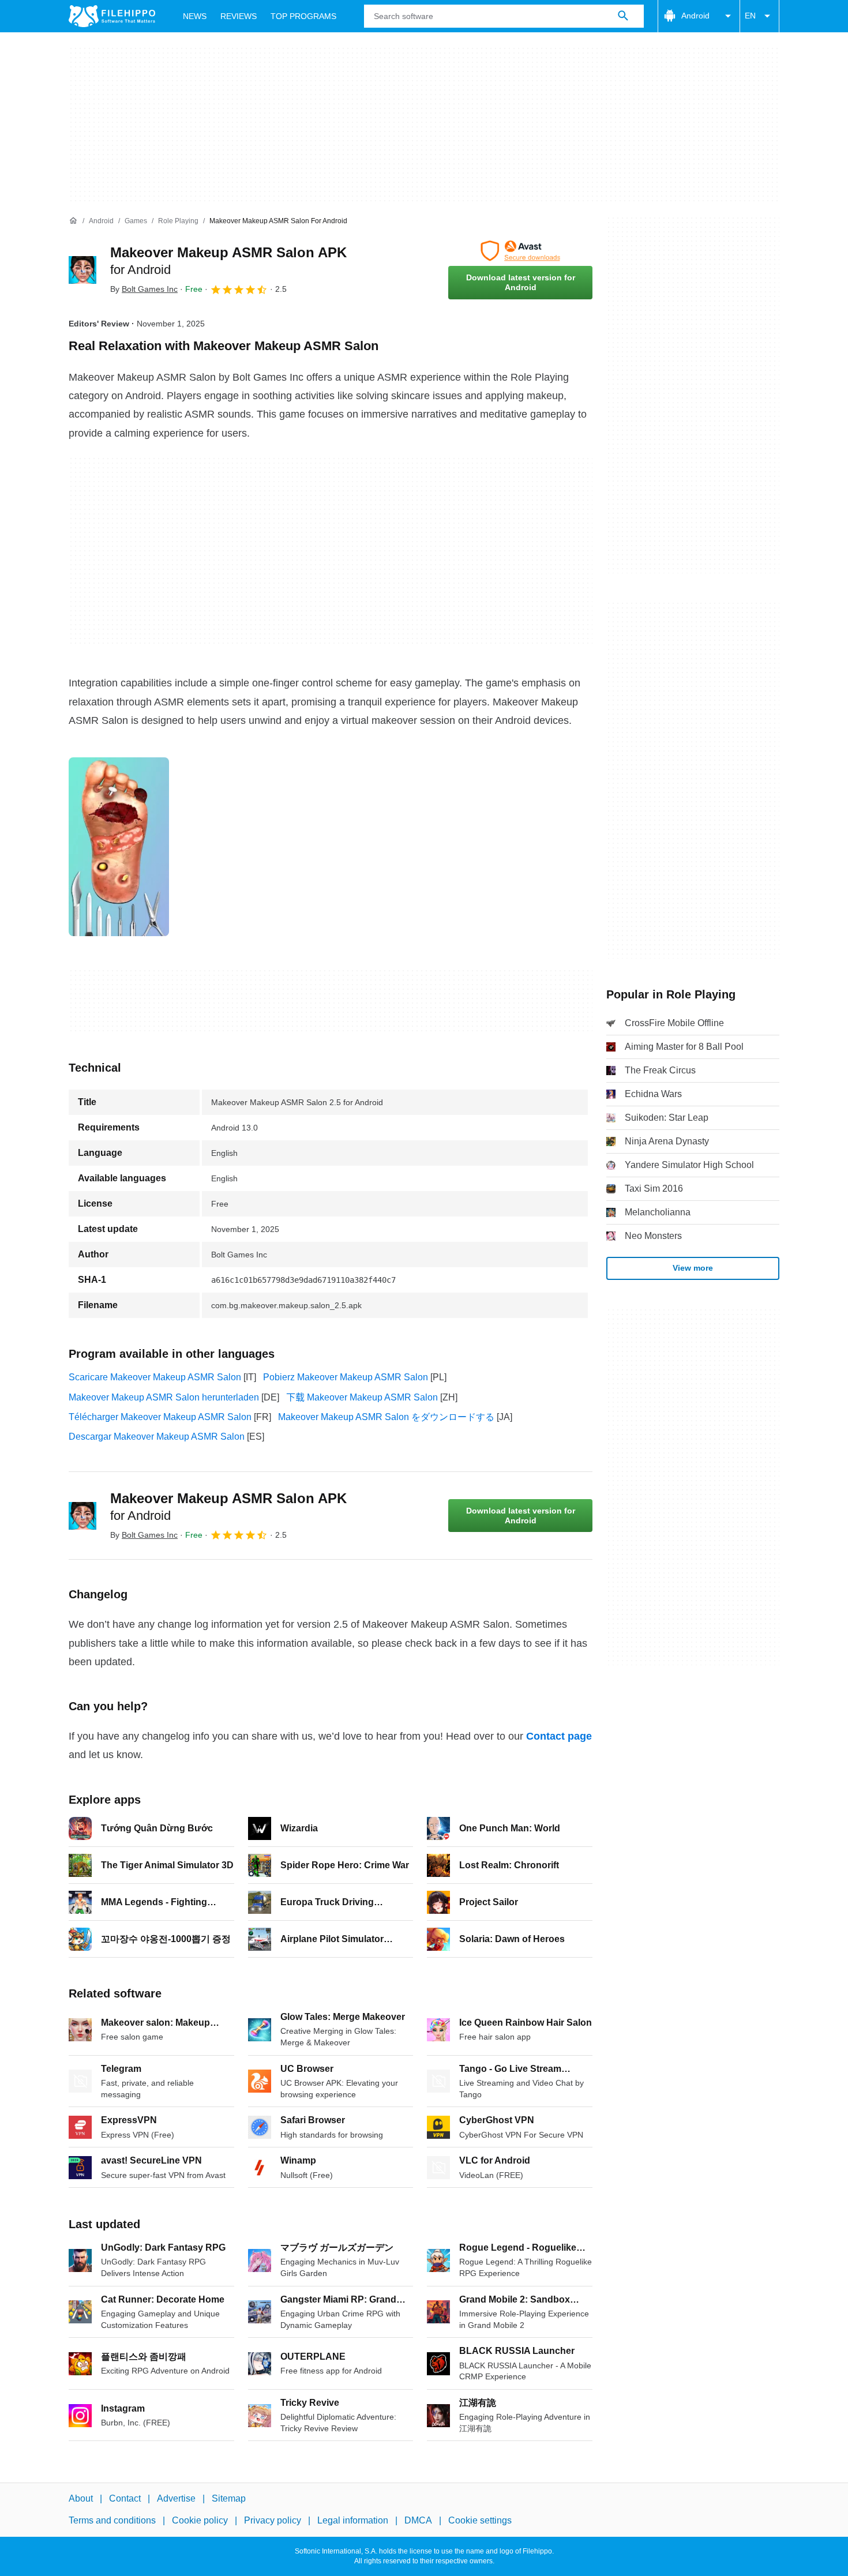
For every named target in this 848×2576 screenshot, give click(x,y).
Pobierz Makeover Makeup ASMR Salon (346, 1377)
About (81, 2498)
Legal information (353, 2520)
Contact (125, 2498)
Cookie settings (480, 2520)
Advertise (176, 2498)
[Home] (73, 221)
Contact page (559, 1736)
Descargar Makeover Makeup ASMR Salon (157, 1437)
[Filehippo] (112, 16)
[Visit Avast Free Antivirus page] (520, 251)
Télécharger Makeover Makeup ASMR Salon (160, 1417)
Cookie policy (200, 2520)
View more (693, 1268)
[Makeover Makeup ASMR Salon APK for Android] (82, 270)
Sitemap (229, 2498)
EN (750, 16)
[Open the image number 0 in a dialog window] (119, 847)
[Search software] (623, 16)
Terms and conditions (112, 2520)
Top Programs (303, 16)
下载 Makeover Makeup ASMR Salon (362, 1397)
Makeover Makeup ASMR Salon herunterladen (164, 1397)
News (195, 16)
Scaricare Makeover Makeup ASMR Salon (155, 1377)
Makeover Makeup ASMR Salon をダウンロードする (386, 1417)
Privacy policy (273, 2520)
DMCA (418, 2520)
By (144, 289)
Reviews (239, 16)
